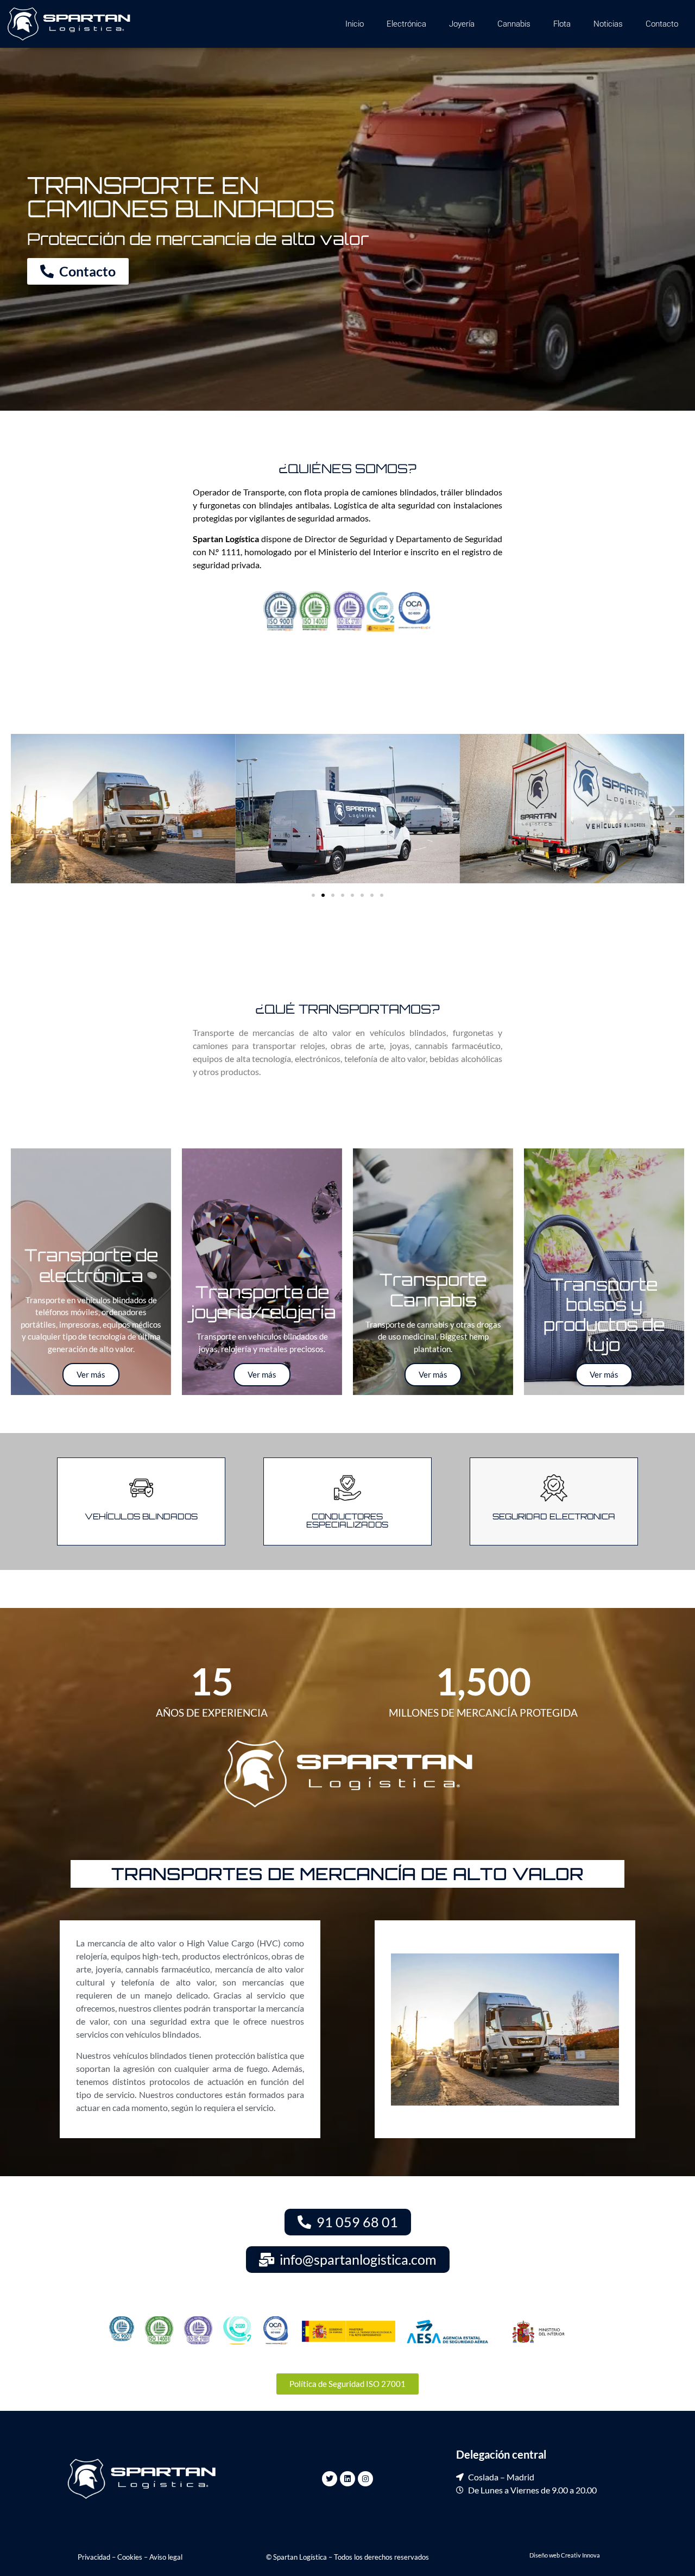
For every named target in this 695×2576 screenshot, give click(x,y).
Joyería (462, 24)
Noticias (608, 24)
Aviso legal (166, 2557)
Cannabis (514, 24)
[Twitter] (330, 2479)
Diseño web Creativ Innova (565, 2555)
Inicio (355, 24)
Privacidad (94, 2557)
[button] (23, 810)
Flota (562, 24)
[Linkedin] (347, 2479)
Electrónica (406, 24)
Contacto (662, 24)
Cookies (130, 2557)
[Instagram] (365, 2479)
